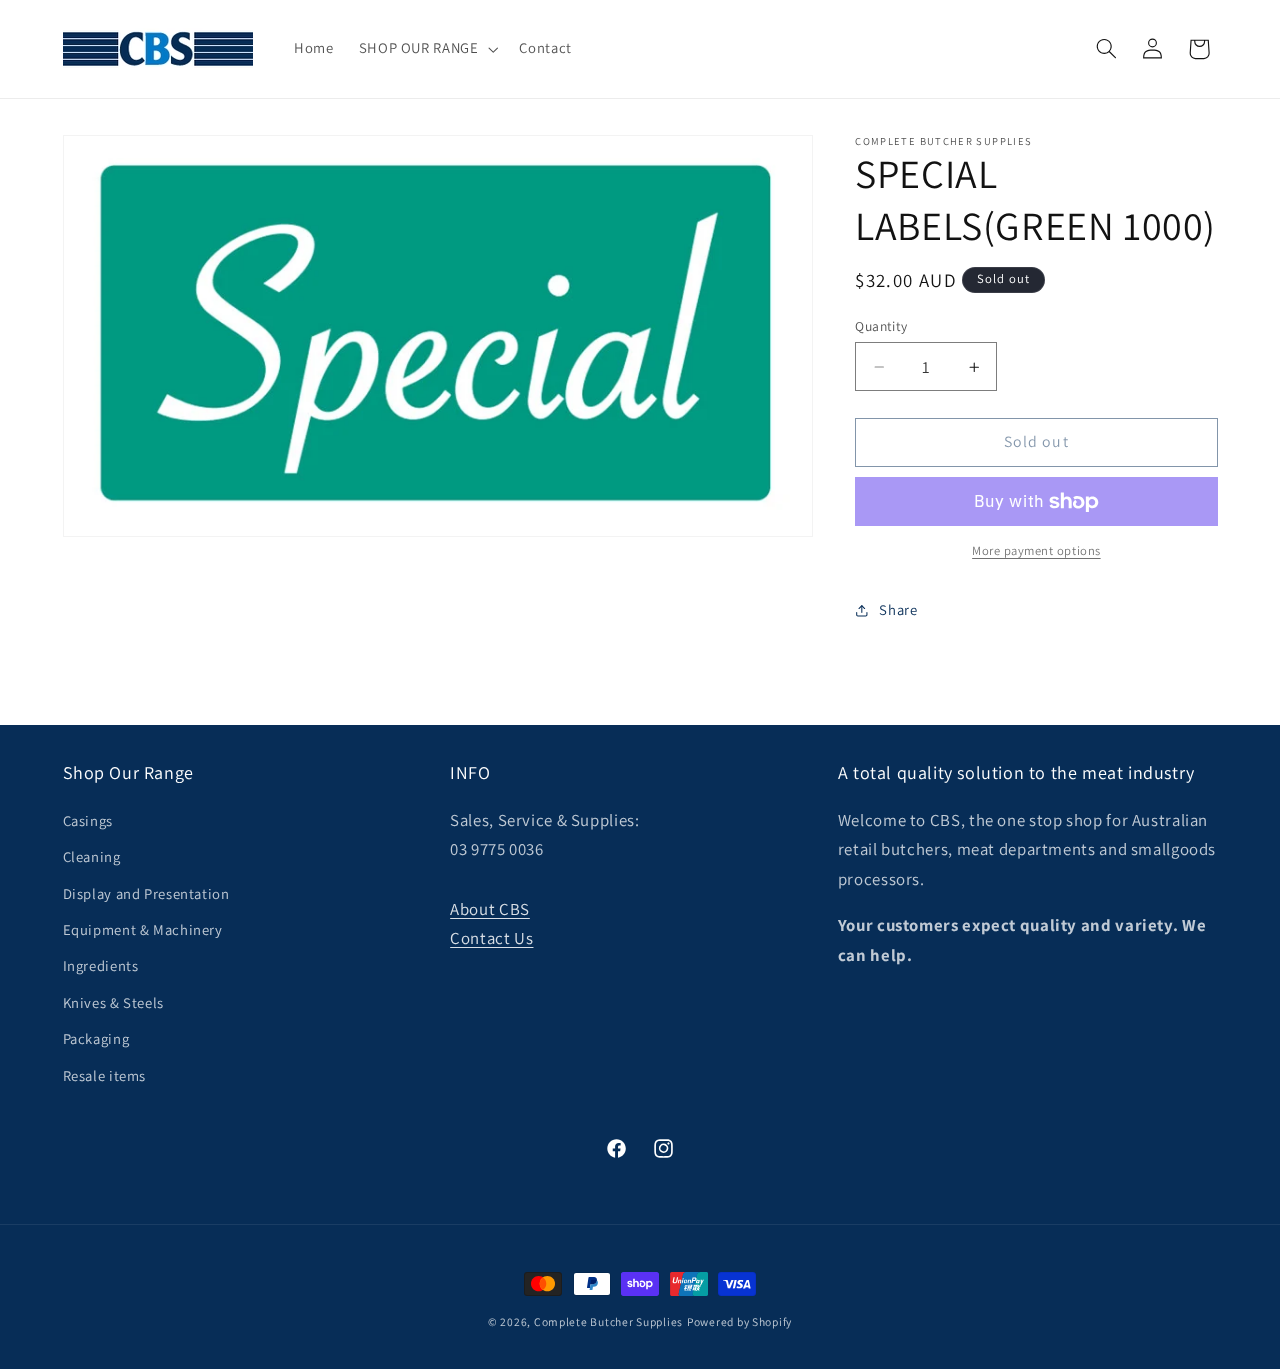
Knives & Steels (113, 1002)
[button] (426, 49)
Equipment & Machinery (143, 929)
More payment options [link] (1036, 551)
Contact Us (491, 938)
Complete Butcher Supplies (608, 1321)
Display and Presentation (146, 893)
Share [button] (898, 610)
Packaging (96, 1038)
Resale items (105, 1075)
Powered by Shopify (739, 1321)
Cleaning (92, 856)
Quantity (881, 326)
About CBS (490, 909)
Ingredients (101, 965)
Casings (88, 820)
